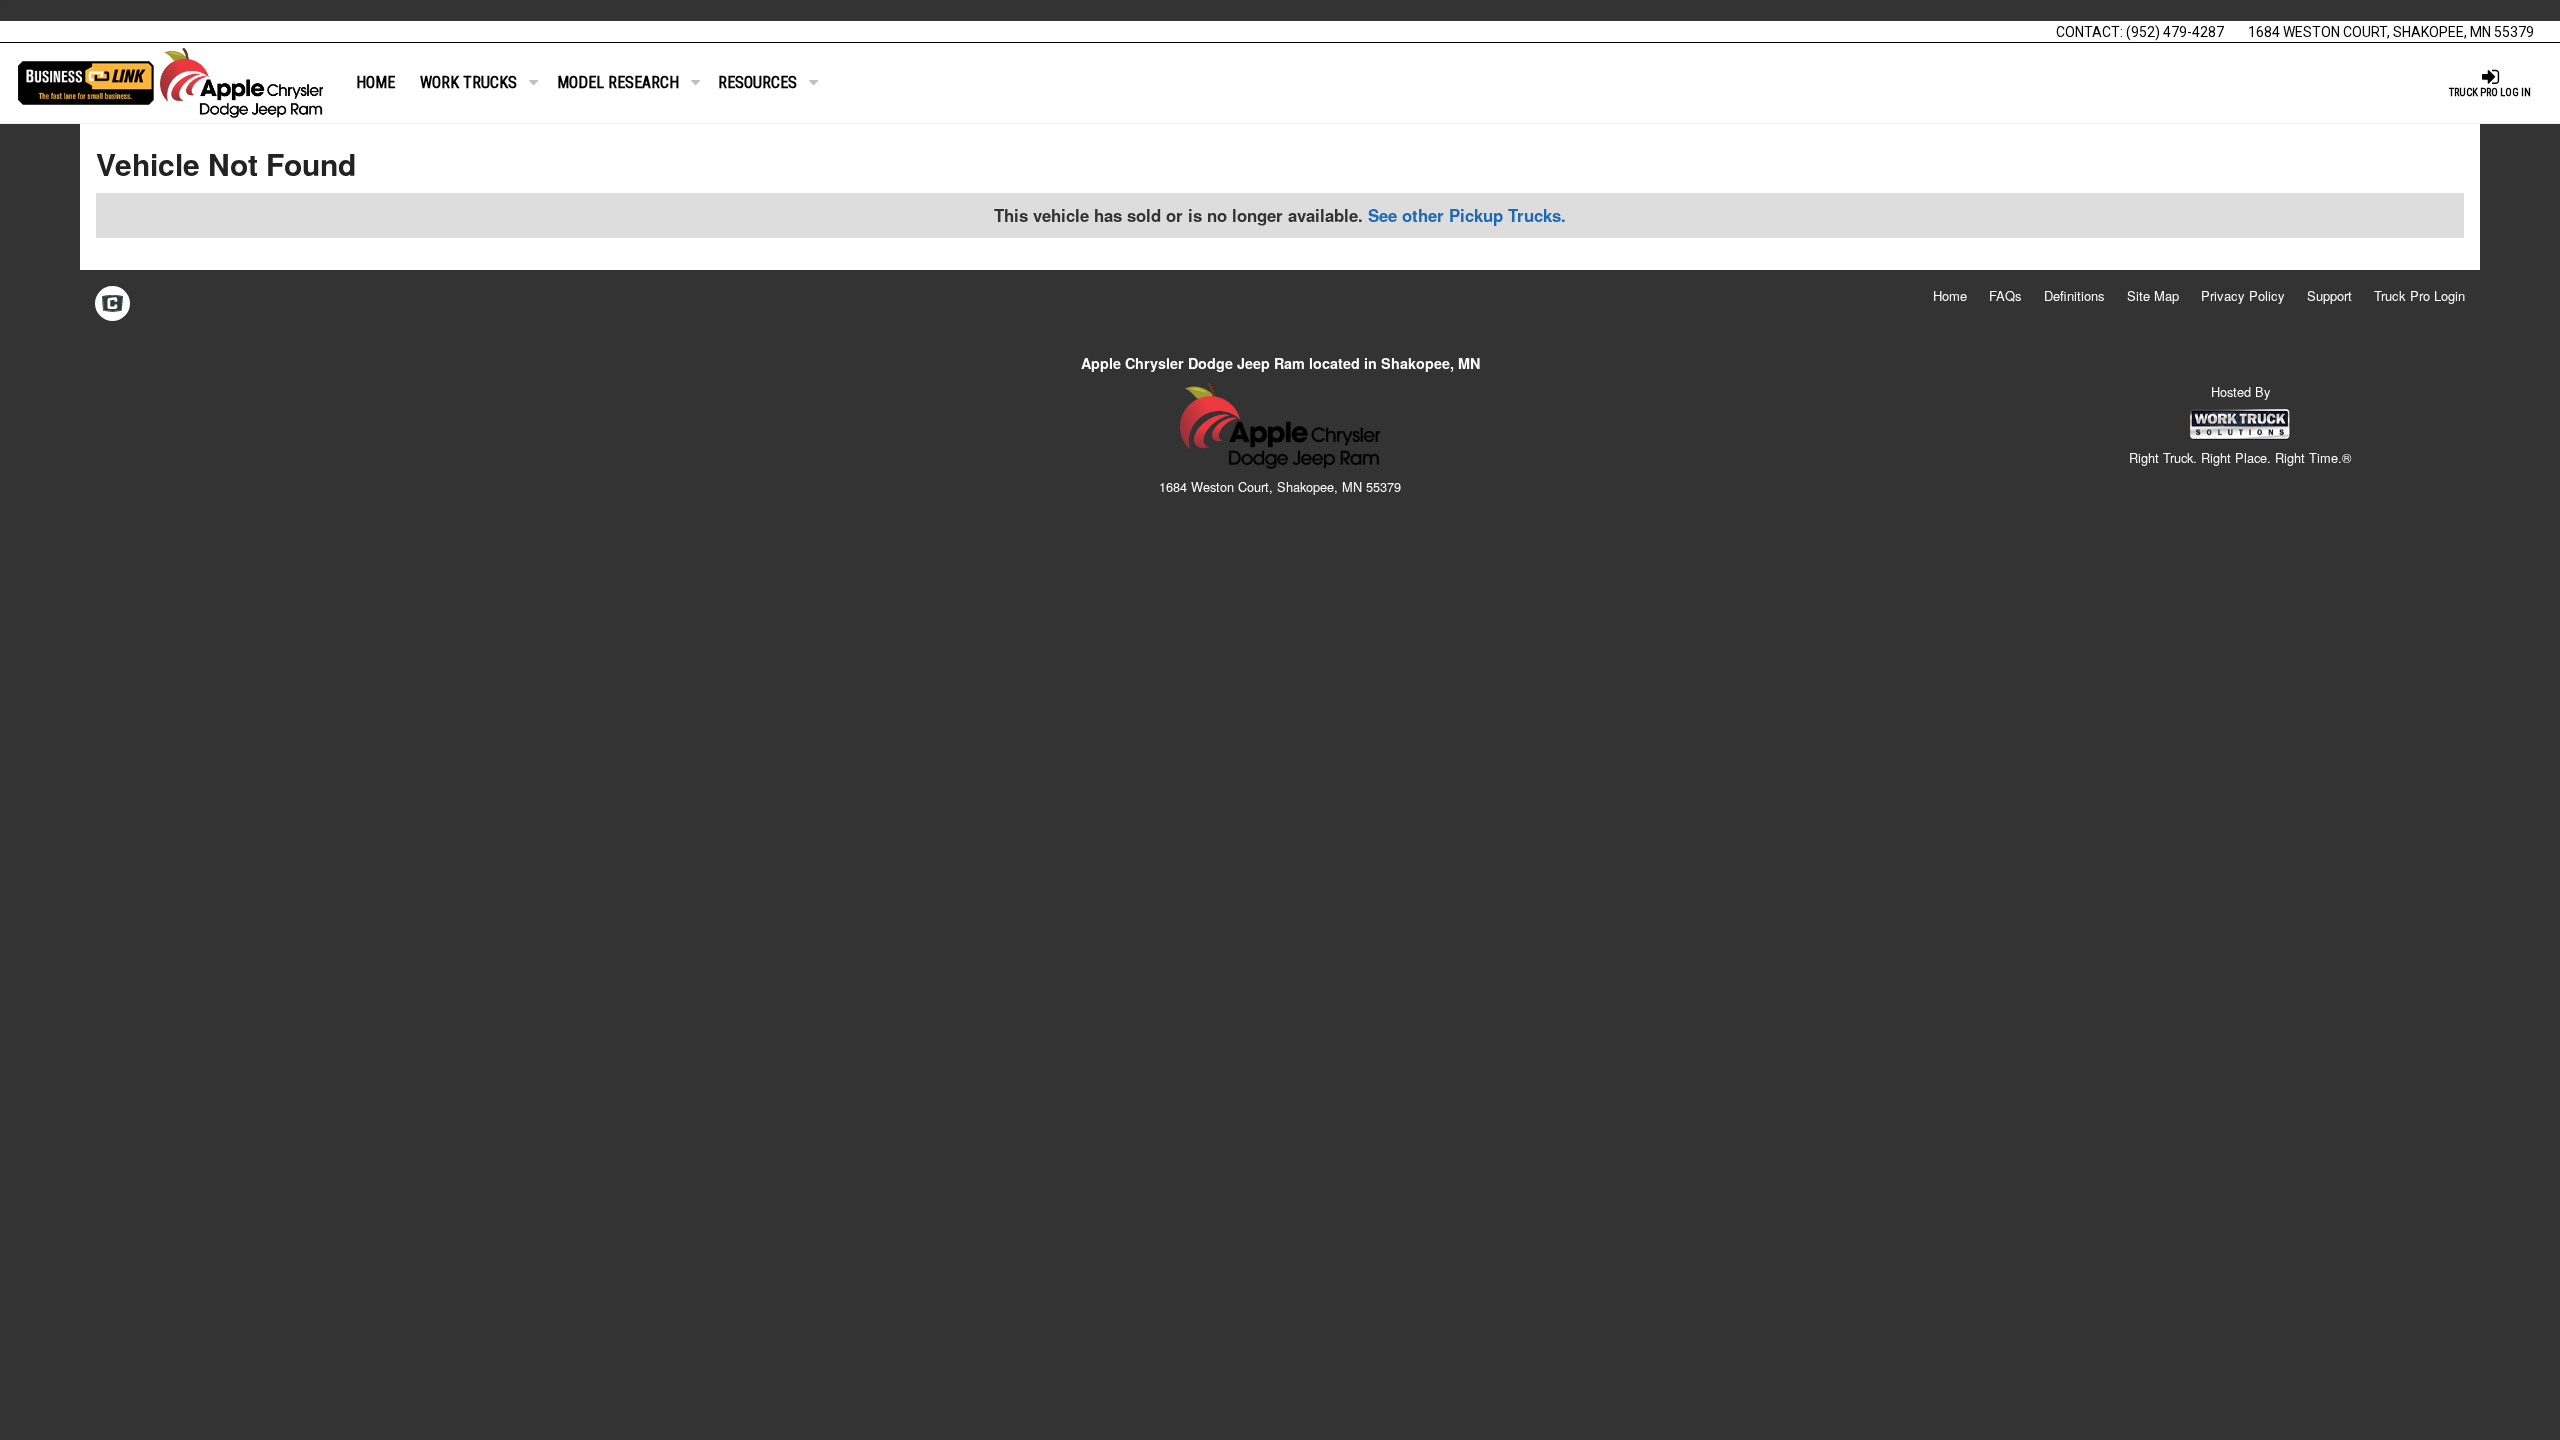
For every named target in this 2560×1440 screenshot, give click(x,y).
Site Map (2153, 295)
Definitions (2074, 295)
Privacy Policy (2243, 295)
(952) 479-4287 (2175, 32)
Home (375, 82)
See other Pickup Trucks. (1467, 215)
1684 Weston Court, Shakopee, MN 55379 (2391, 32)
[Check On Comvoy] (112, 305)
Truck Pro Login (2419, 295)
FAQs (2005, 295)
